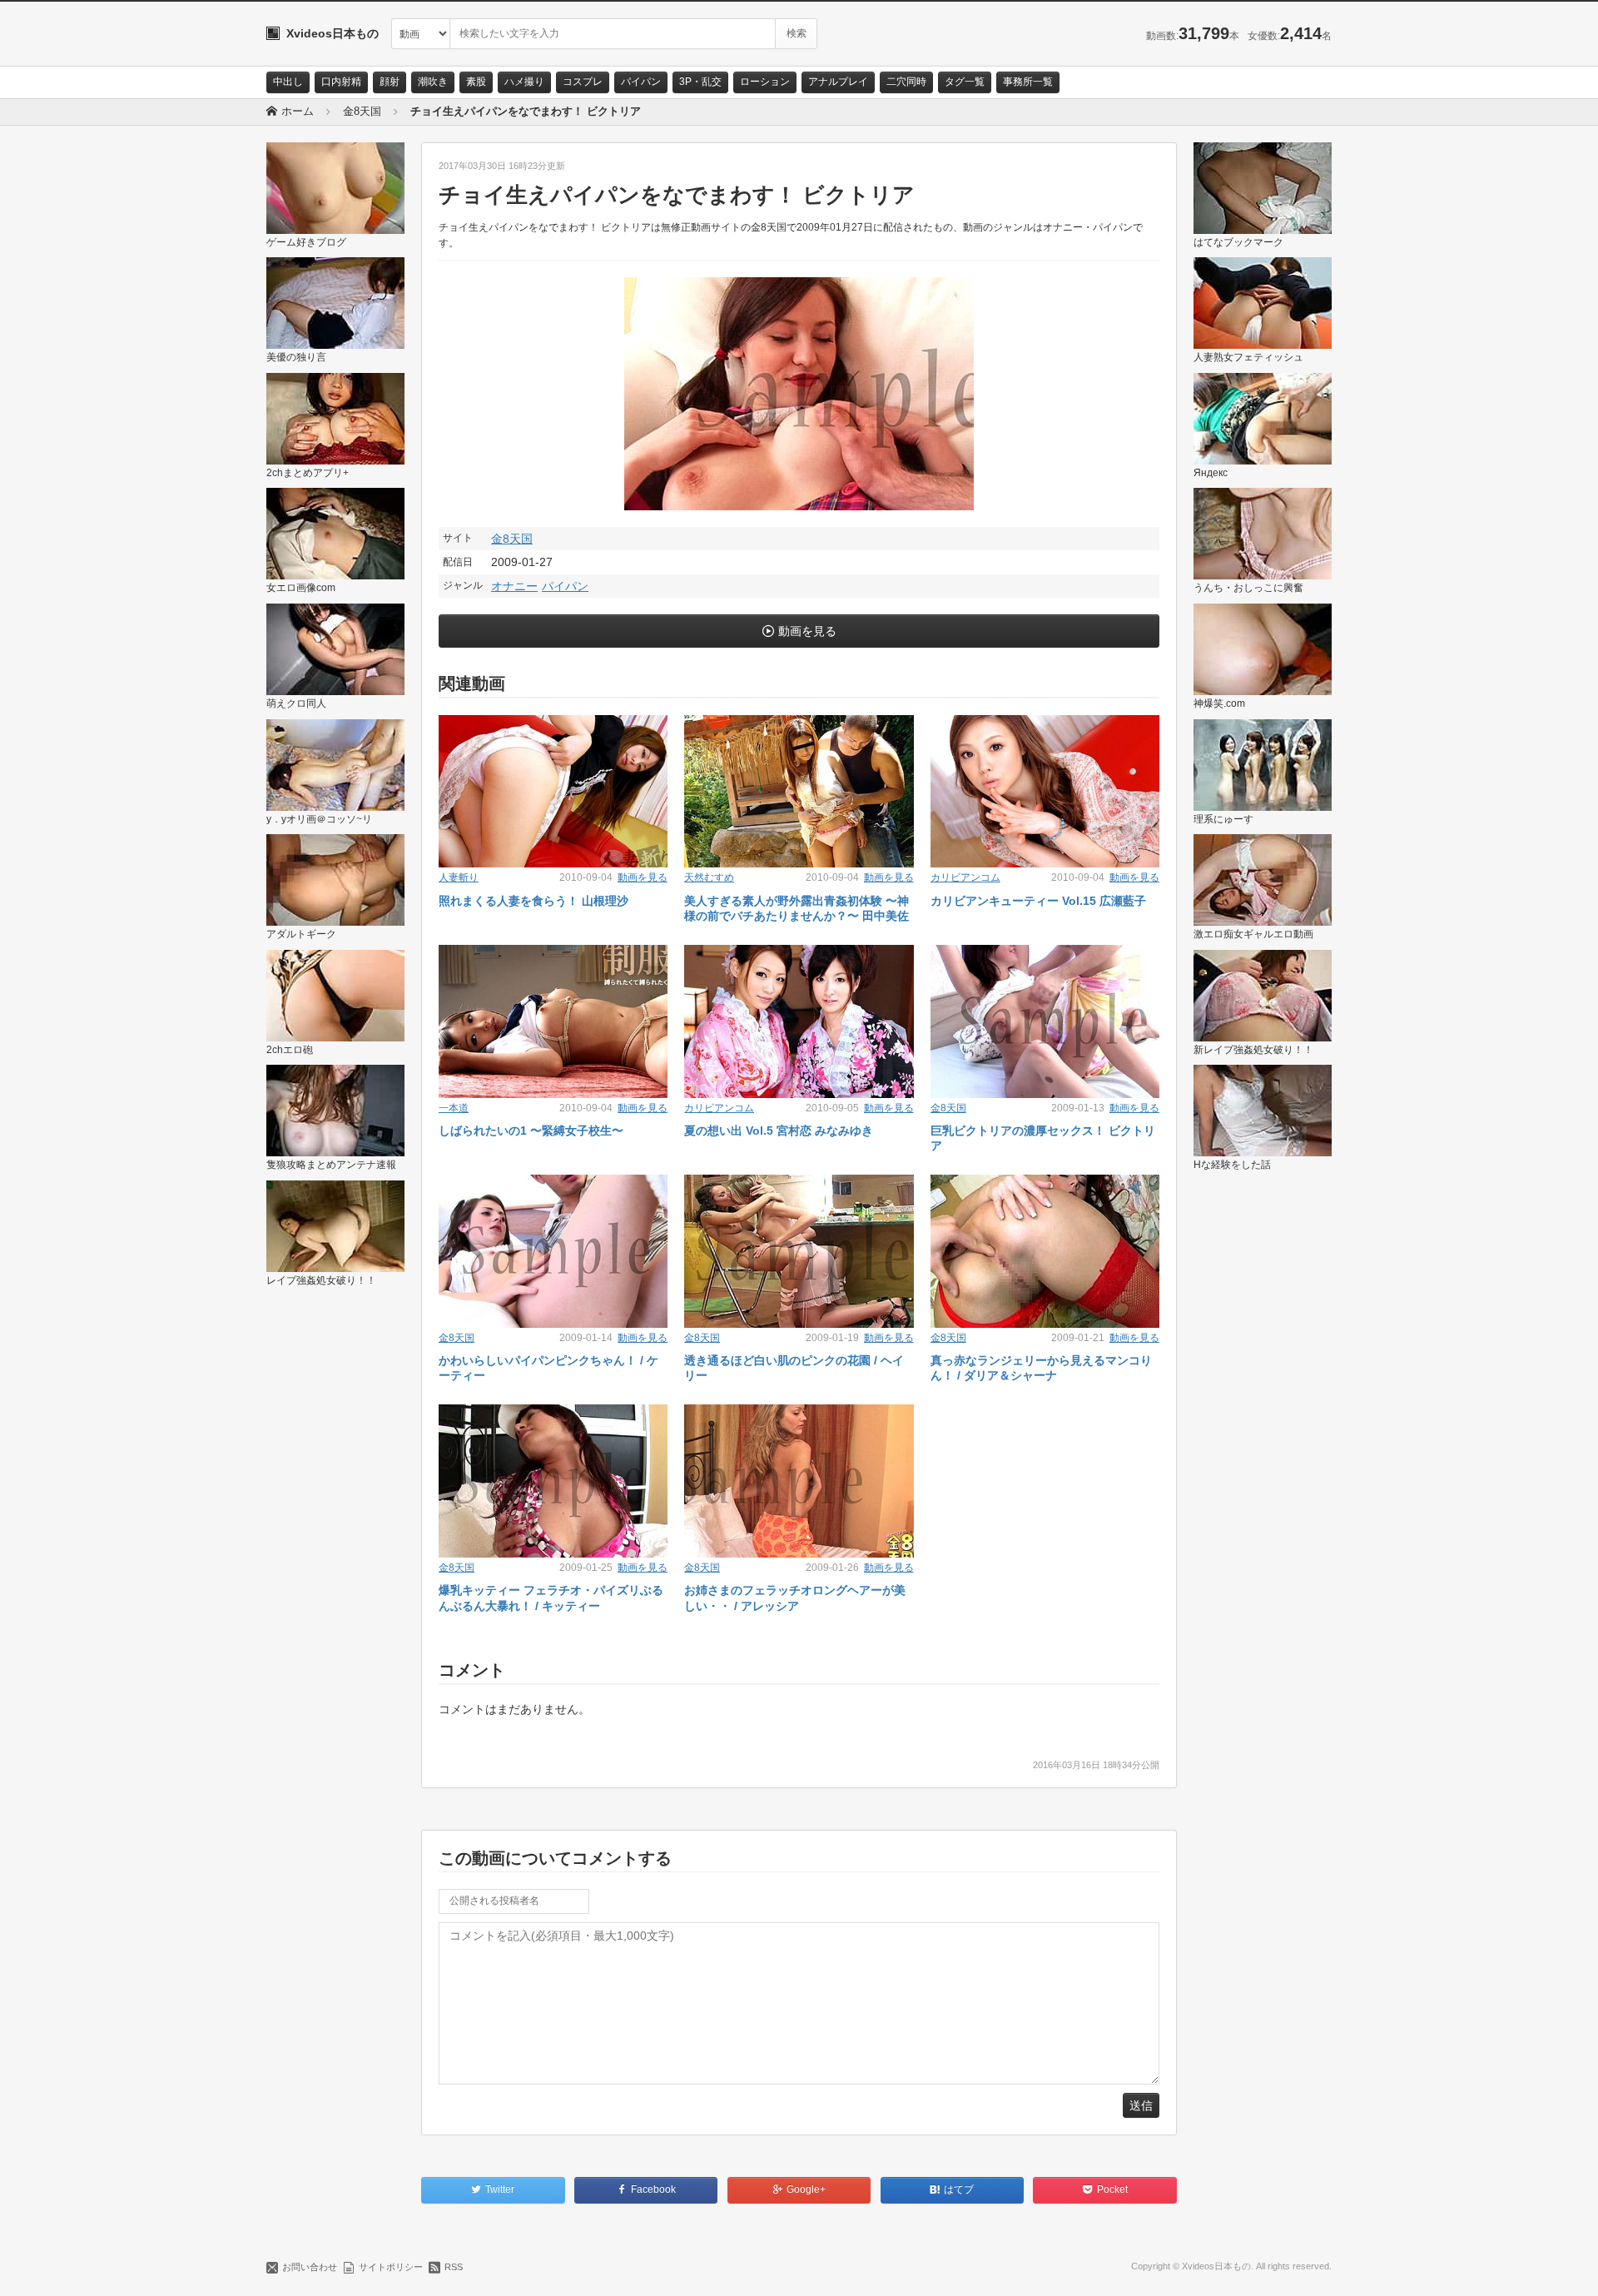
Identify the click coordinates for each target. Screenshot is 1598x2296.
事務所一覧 (1028, 82)
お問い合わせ (310, 2267)
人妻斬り (459, 877)
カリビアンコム (965, 877)
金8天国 (512, 539)
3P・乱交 (700, 82)
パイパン (641, 82)
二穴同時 (906, 82)
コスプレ (583, 82)
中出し (288, 82)
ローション (765, 82)
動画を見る (807, 631)
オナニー (514, 586)
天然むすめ (709, 877)
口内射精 (341, 82)
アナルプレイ (838, 82)
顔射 (390, 82)
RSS (454, 2267)
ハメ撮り (524, 82)
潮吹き (433, 82)
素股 (476, 82)
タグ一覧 (965, 82)
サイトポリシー (391, 2267)
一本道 (454, 1108)
